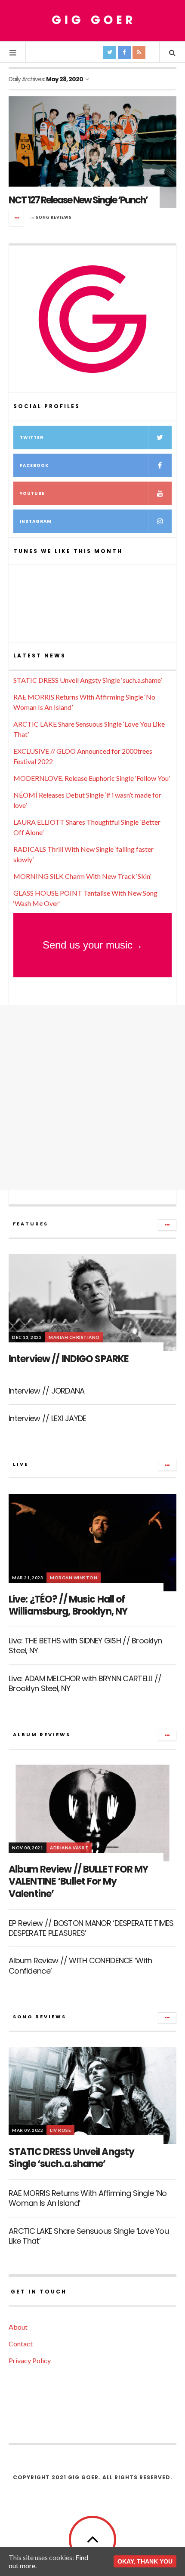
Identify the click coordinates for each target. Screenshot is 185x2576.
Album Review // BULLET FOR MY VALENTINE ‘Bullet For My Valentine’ (78, 1882)
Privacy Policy (30, 2360)
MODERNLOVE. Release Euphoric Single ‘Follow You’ (92, 778)
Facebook (34, 465)
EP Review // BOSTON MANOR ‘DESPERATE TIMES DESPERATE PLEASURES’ (91, 1928)
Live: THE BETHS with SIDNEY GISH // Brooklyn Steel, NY (85, 1646)
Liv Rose (60, 2130)
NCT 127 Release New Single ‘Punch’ (78, 200)
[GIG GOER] (92, 20)
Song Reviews (54, 217)
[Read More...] (17, 218)
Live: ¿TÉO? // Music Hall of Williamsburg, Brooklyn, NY (68, 1606)
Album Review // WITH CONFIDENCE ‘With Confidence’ (80, 1965)
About (18, 2327)
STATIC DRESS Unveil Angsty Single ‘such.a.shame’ (88, 680)
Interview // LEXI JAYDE (47, 1418)
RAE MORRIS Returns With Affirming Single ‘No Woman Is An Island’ (88, 2198)
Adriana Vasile (69, 1848)
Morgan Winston (74, 1578)
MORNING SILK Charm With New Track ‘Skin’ (82, 876)
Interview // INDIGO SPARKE (69, 1359)
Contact (21, 2344)
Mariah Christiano (74, 1337)
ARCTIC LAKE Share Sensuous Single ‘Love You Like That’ (89, 2236)
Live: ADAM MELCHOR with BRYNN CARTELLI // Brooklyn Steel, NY (85, 1683)
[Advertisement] (92, 1097)
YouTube (32, 493)
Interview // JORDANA (47, 1391)
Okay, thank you (145, 2561)
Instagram (36, 521)
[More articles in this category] (167, 1225)
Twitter (32, 438)
